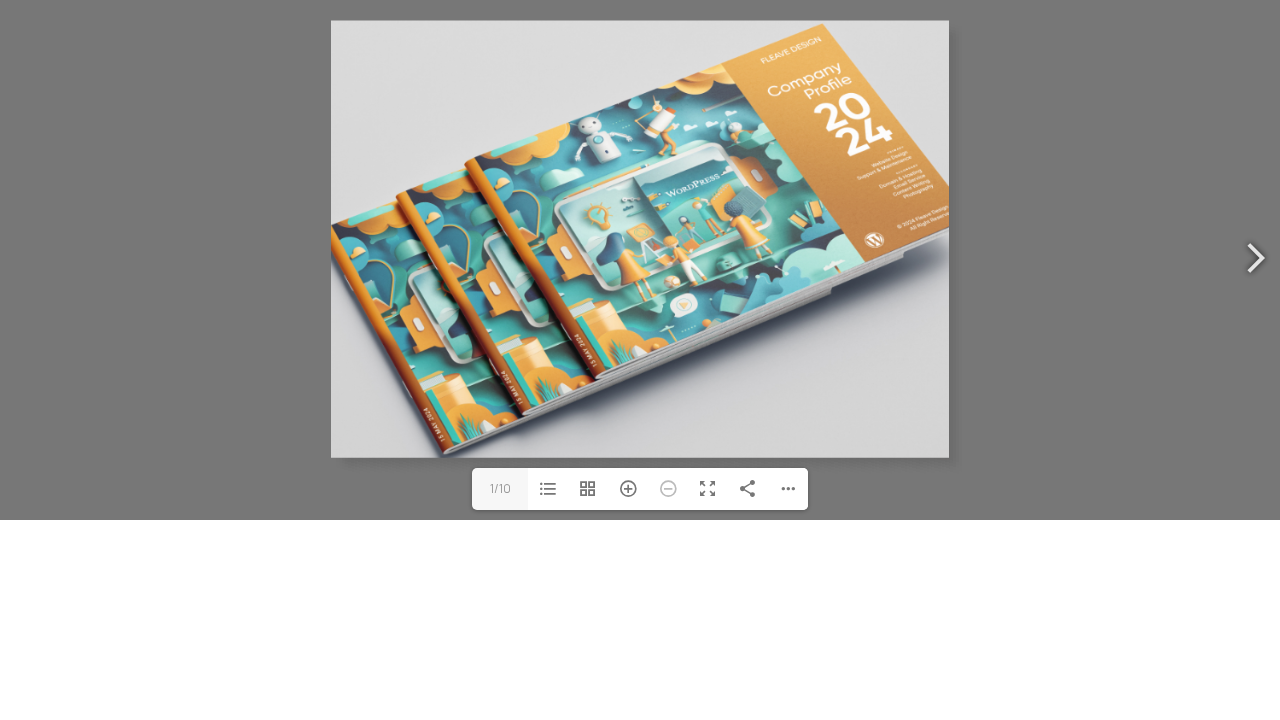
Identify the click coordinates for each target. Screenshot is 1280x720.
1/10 (500, 488)
